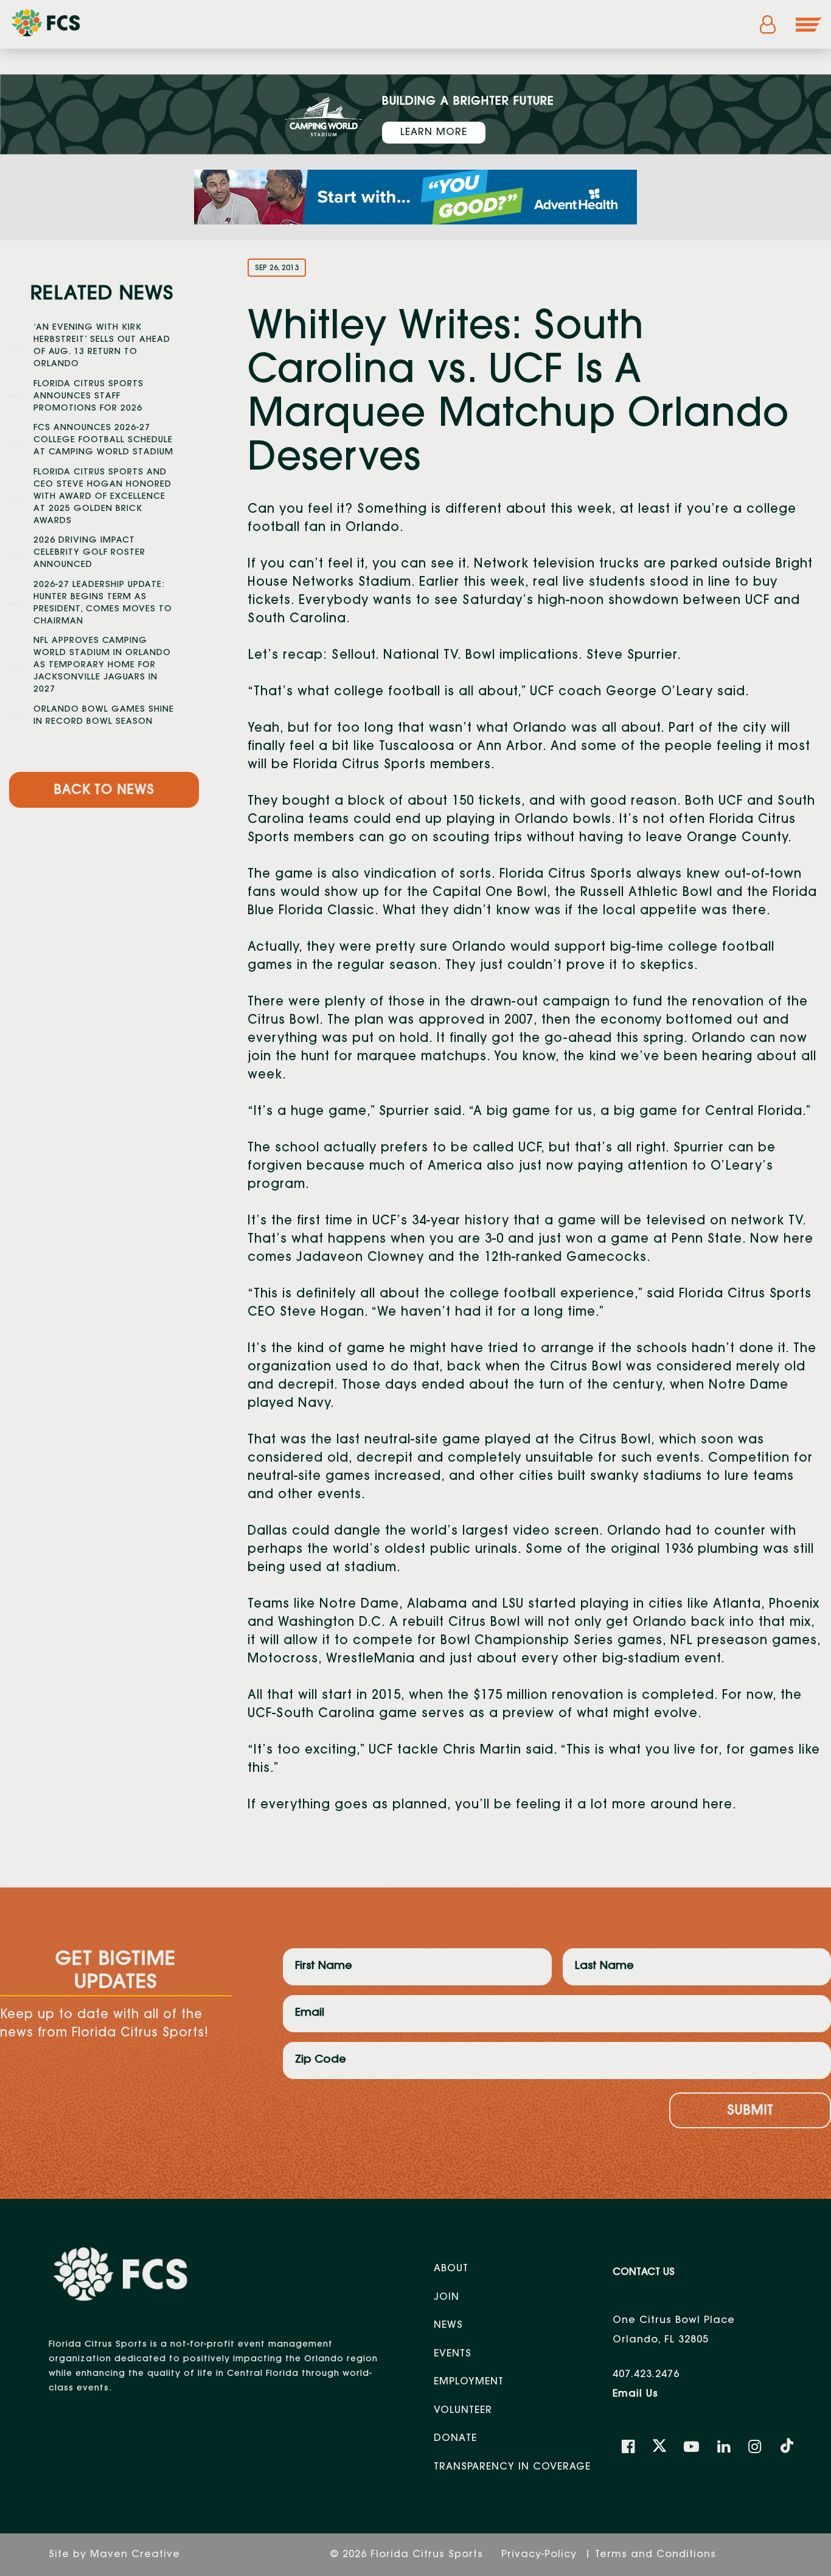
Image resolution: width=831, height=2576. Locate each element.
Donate (455, 2439)
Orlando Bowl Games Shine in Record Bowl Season (104, 716)
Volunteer (463, 2411)
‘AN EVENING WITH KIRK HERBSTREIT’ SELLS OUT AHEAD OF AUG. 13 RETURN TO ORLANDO (102, 346)
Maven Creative (135, 2555)
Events (453, 2354)
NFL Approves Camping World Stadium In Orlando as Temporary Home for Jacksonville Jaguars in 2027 (102, 665)
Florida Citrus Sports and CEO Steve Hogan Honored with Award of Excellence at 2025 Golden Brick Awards (103, 497)
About (451, 2269)
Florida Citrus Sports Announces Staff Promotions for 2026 (89, 397)
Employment (469, 2382)
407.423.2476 (646, 2375)
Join (447, 2297)
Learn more (434, 133)
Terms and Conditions (655, 2555)
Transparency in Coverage (512, 2467)
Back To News (104, 791)
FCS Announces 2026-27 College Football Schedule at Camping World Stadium (103, 440)
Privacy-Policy (541, 2555)
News (448, 2325)
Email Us (635, 2394)
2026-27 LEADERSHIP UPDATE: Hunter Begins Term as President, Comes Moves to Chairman (103, 603)
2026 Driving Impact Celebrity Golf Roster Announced (89, 553)
